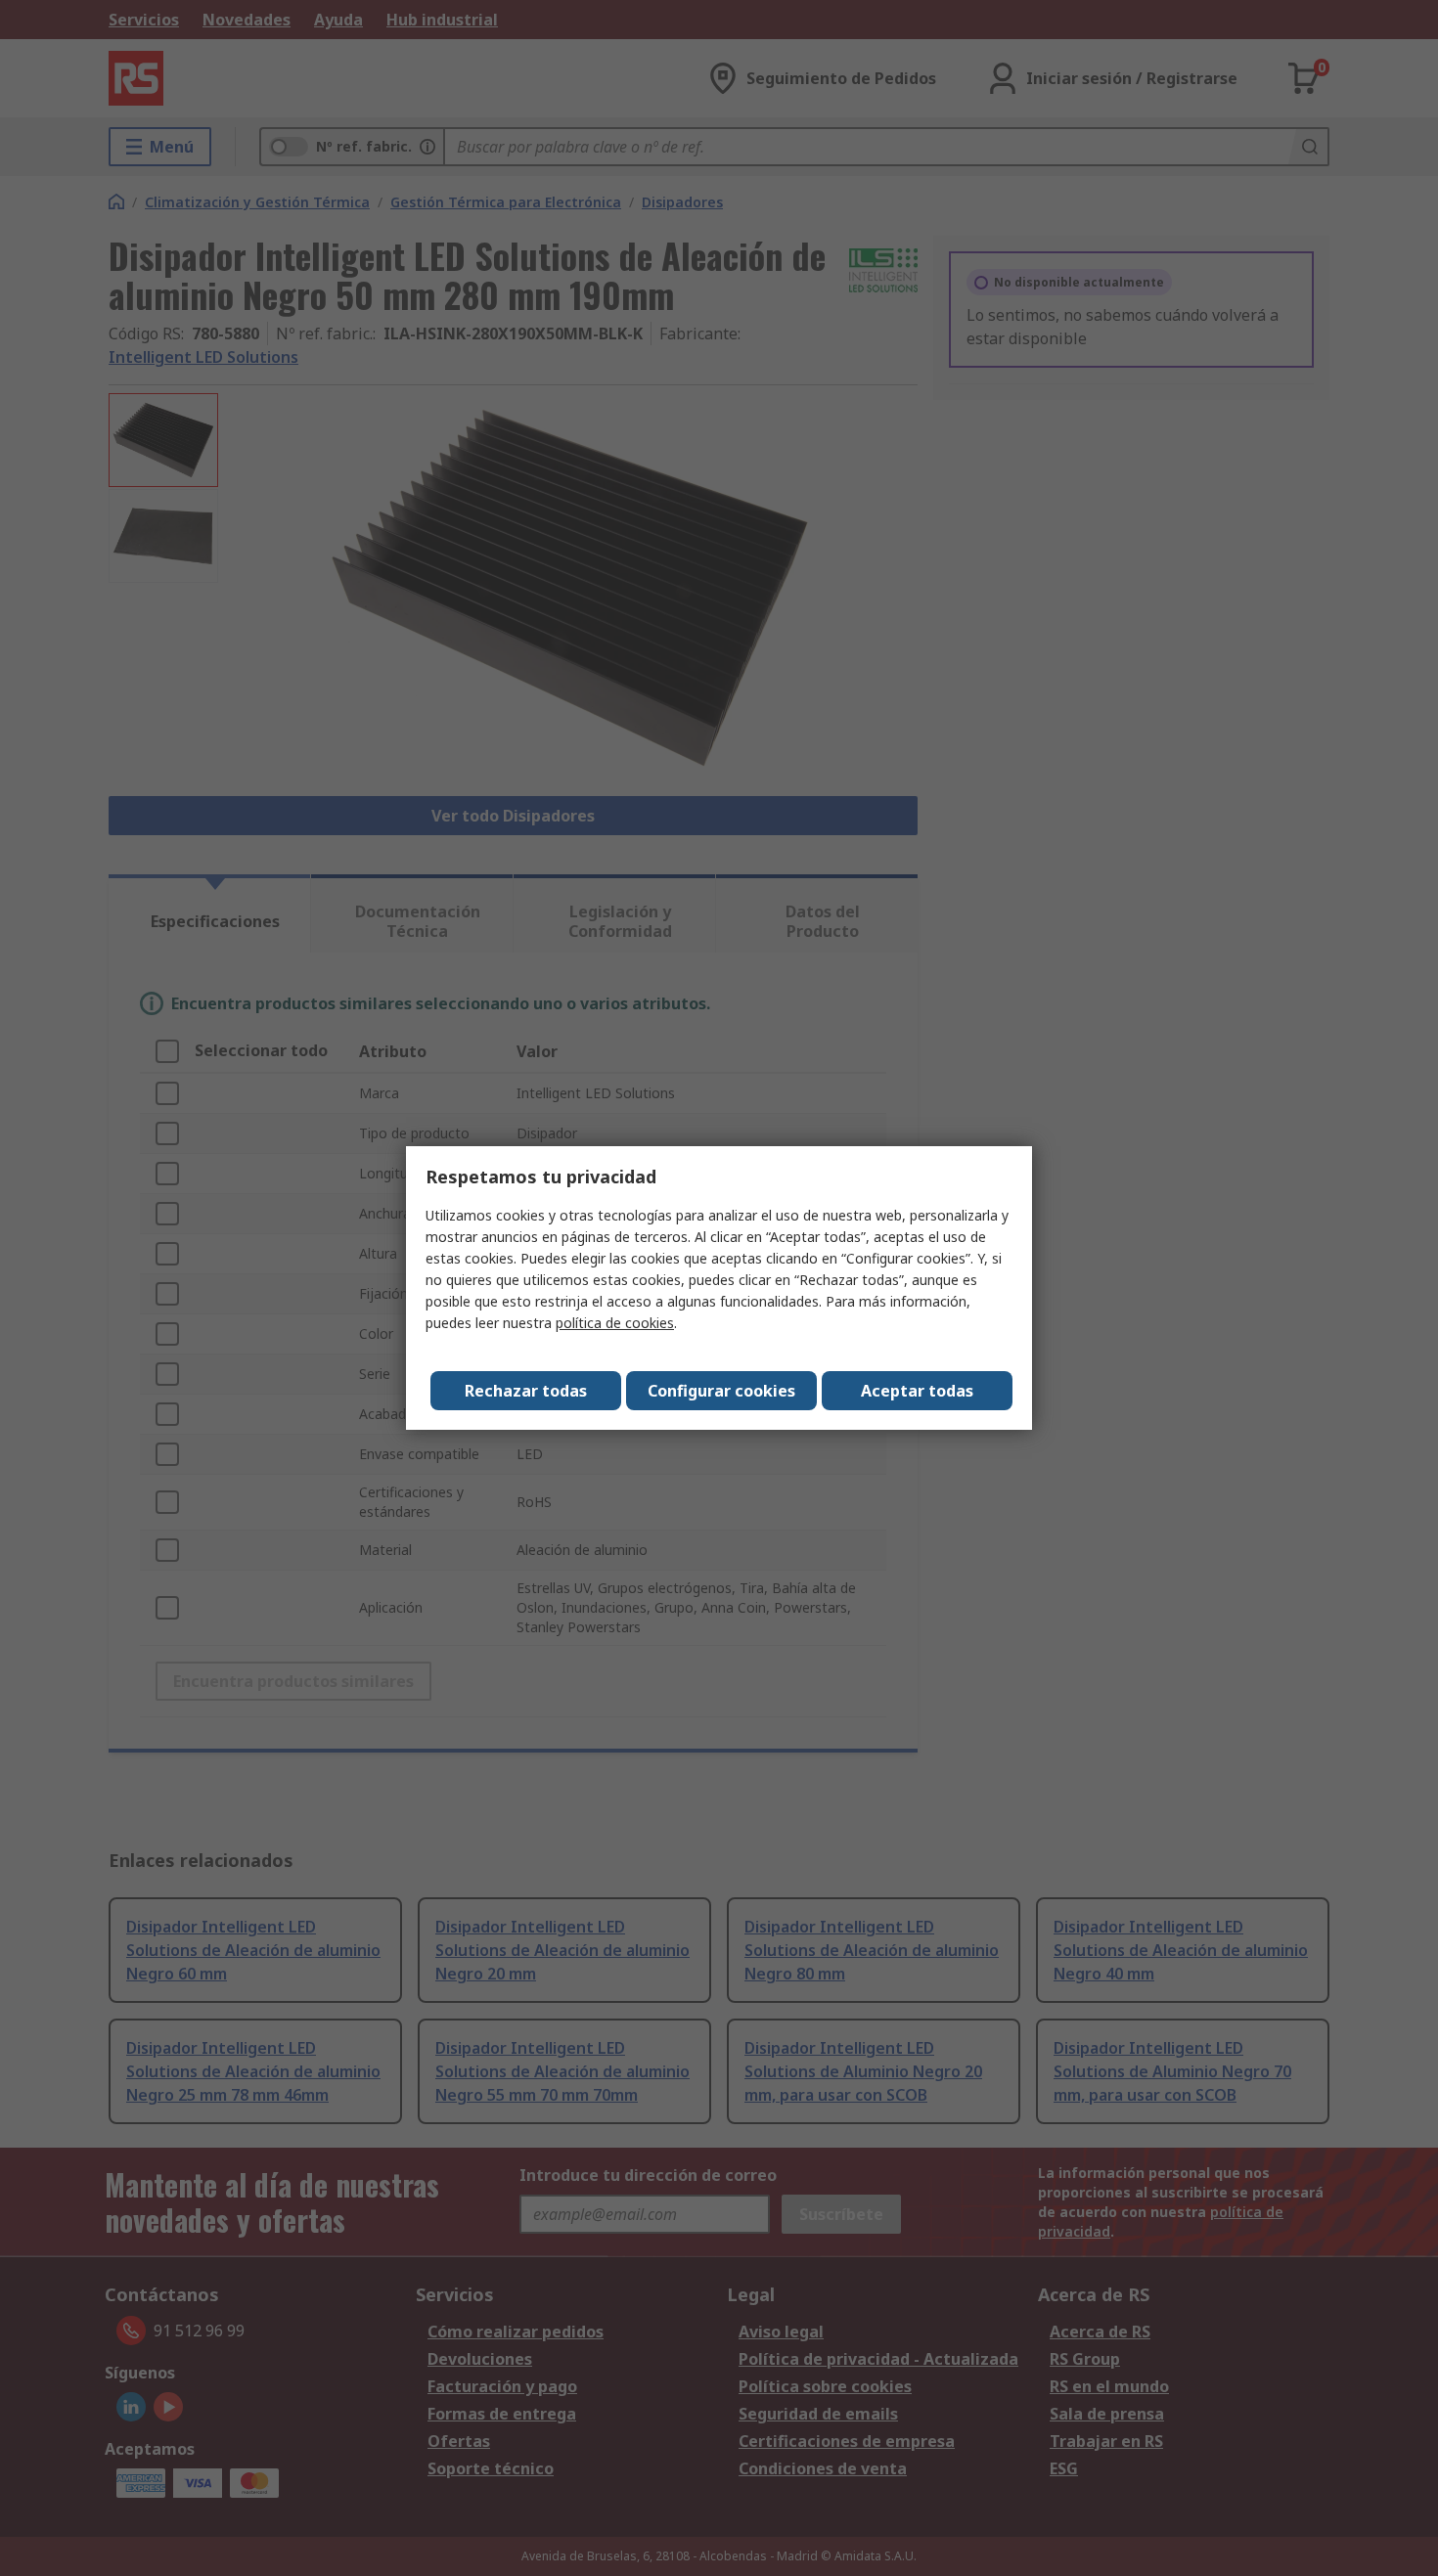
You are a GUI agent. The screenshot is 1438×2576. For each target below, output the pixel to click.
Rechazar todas (526, 1391)
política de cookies (615, 1323)
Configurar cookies (721, 1391)
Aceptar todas (917, 1391)
